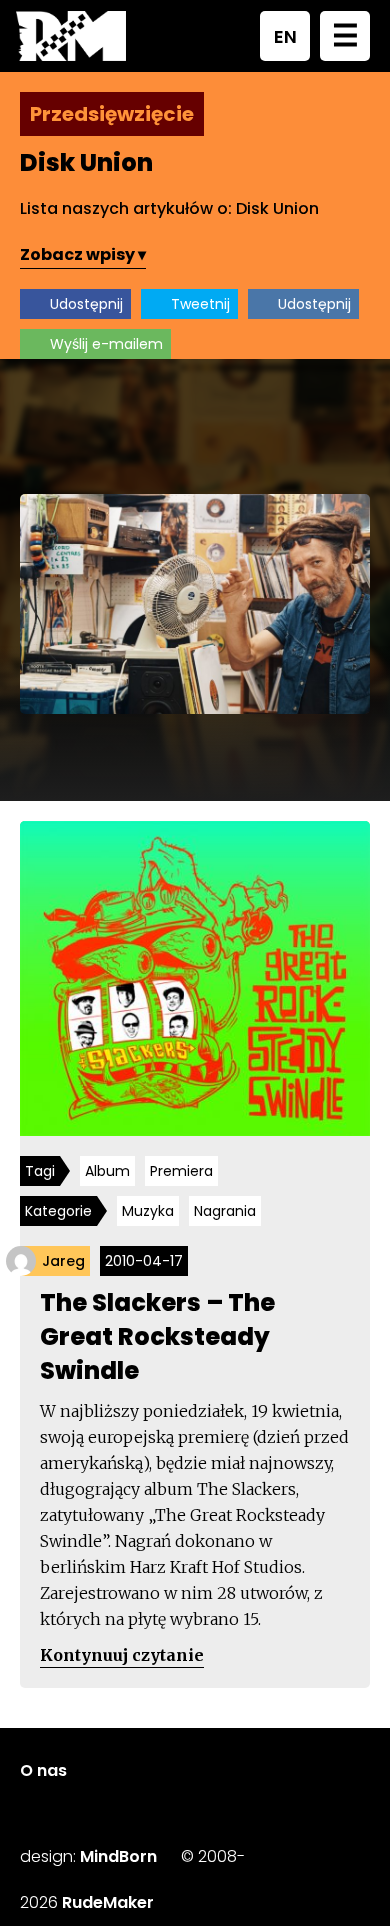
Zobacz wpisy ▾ (83, 254)
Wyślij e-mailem (106, 344)
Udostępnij (86, 304)
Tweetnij (200, 304)
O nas (43, 1770)
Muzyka (148, 1211)
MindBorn (118, 1856)
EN (285, 36)
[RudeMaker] (71, 36)
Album (107, 1171)
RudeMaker (108, 1902)
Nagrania (225, 1211)
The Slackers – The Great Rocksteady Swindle (157, 1336)
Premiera (181, 1171)
